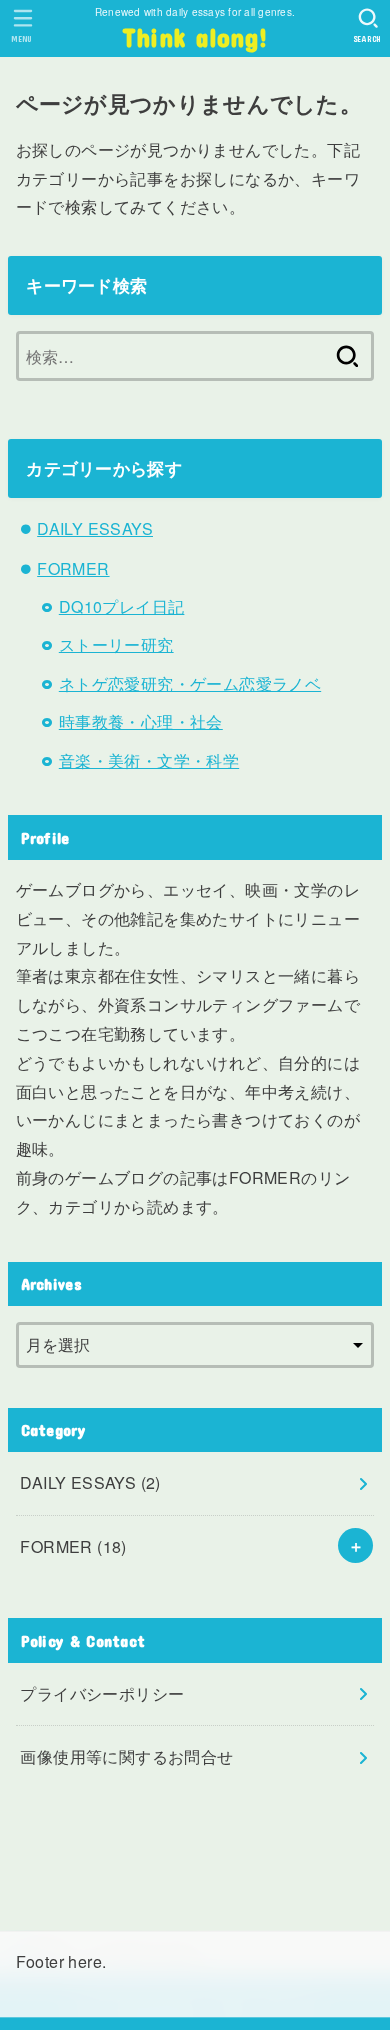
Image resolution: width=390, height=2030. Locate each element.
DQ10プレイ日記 (122, 606)
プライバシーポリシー (102, 1693)
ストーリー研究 (116, 644)
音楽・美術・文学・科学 (149, 760)
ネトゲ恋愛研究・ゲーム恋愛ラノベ (190, 683)
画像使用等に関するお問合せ (126, 1756)
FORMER (73, 568)
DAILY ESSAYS (95, 528)
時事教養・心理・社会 (141, 721)
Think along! (195, 37)
